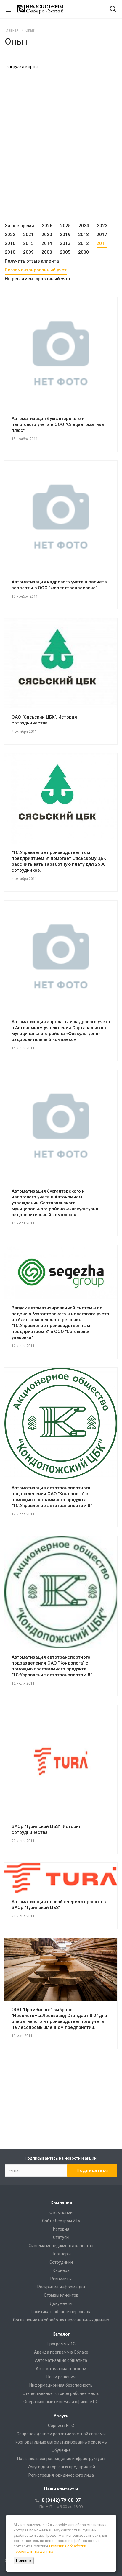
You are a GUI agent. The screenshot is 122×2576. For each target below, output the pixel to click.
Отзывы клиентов (61, 2295)
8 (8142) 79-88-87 (61, 2500)
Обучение (61, 2450)
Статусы (61, 2237)
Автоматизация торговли (61, 2369)
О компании (61, 2213)
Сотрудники (61, 2262)
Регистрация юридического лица (61, 2475)
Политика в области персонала (61, 2312)
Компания (61, 2203)
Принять (24, 2561)
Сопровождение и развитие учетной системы (61, 2434)
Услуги (61, 2416)
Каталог (61, 2334)
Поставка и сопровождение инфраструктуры (61, 2459)
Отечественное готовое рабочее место (61, 2393)
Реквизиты (61, 2279)
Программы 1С (61, 2344)
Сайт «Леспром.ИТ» (61, 2221)
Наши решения (61, 2377)
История (61, 2229)
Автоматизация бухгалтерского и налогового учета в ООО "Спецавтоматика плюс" (58, 424)
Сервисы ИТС (61, 2426)
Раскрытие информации (61, 2287)
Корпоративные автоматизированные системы (61, 2442)
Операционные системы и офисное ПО (61, 2402)
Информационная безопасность (61, 2385)
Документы (61, 2303)
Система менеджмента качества (61, 2246)
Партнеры (61, 2254)
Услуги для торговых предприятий (61, 2467)
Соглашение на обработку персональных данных (61, 2320)
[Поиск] (113, 10)
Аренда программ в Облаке (61, 2352)
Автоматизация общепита (61, 2360)
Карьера (61, 2270)
